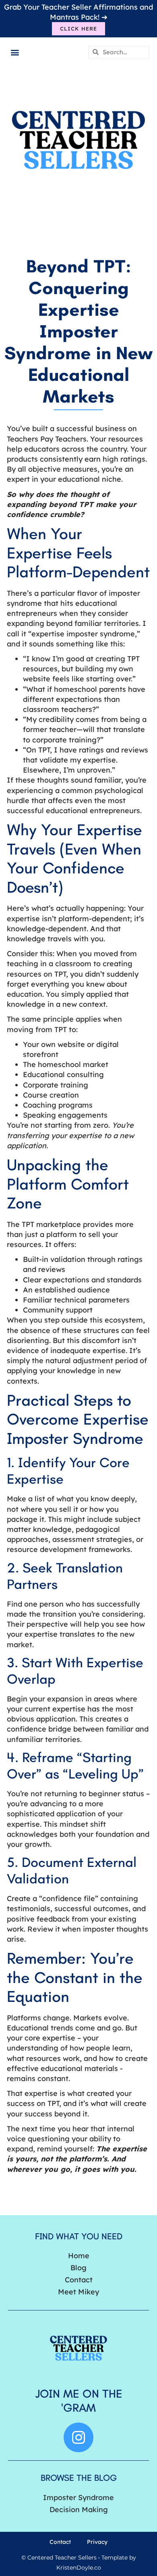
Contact (79, 2280)
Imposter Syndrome (78, 2497)
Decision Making (79, 2510)
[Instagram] (78, 2437)
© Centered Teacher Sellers (59, 2558)
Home (79, 2256)
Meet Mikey (78, 2292)
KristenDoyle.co (79, 2568)
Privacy (97, 2542)
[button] (15, 52)
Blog (78, 2268)
